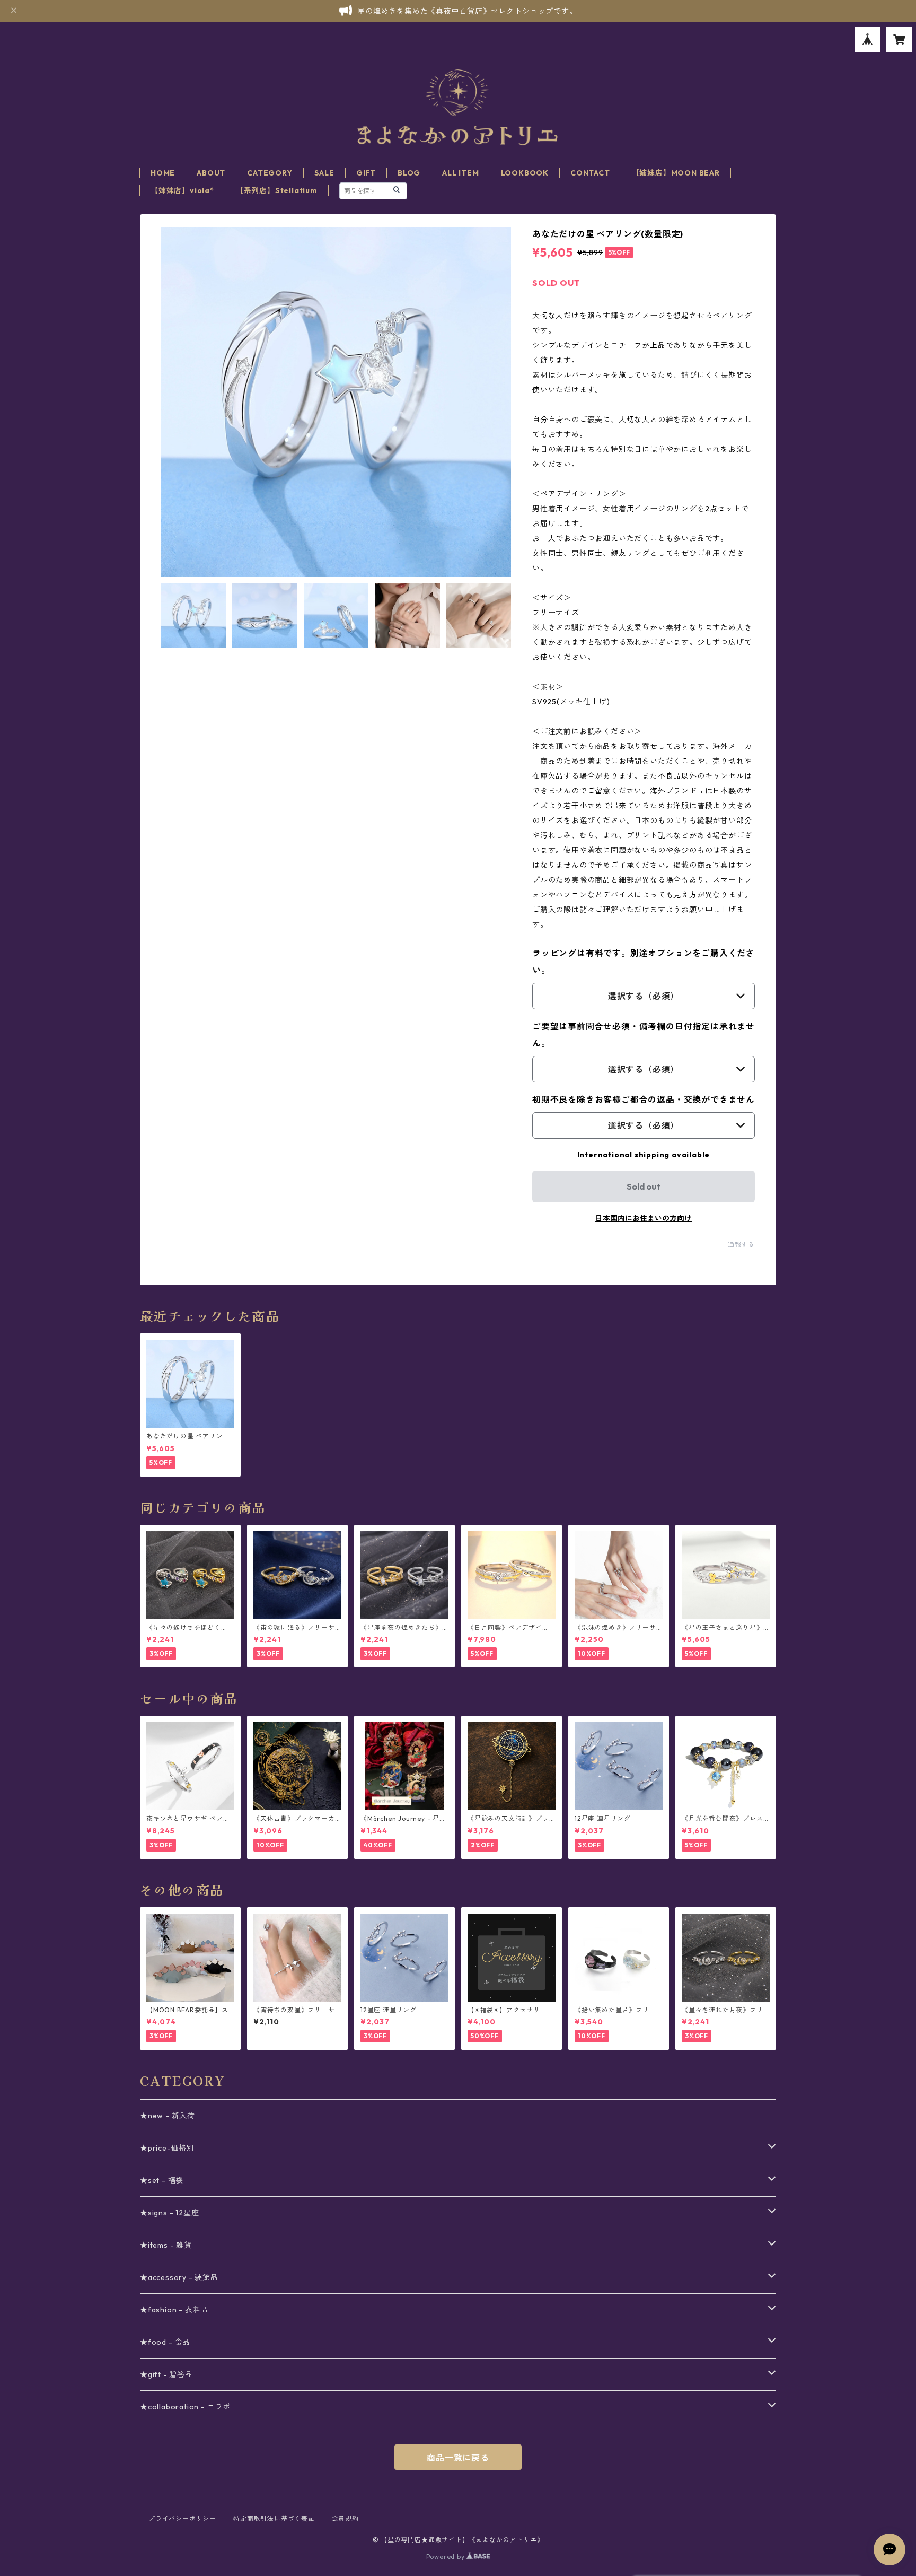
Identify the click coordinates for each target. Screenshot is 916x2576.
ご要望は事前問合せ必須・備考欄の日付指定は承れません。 (644, 1035)
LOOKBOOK (525, 173)
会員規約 (345, 2518)
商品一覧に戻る (458, 2458)
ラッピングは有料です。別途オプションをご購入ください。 (644, 962)
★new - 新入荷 (168, 2116)
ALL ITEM (460, 173)
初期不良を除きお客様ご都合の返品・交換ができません (644, 1099)
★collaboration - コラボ (185, 2407)
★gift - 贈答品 (166, 2374)
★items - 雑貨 (166, 2245)
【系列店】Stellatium (277, 190)
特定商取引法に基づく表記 (274, 2518)
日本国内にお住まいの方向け (644, 1218)
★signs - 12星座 (169, 2213)
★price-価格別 (167, 2148)
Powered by (447, 2557)
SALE (324, 173)
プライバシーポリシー (182, 2518)
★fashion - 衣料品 (174, 2310)
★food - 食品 (165, 2342)
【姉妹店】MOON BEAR (676, 173)
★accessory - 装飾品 (179, 2277)
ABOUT (211, 173)
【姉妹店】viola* (182, 190)
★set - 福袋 (162, 2180)
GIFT (366, 173)
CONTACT (590, 173)
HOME (163, 173)
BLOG (409, 173)
